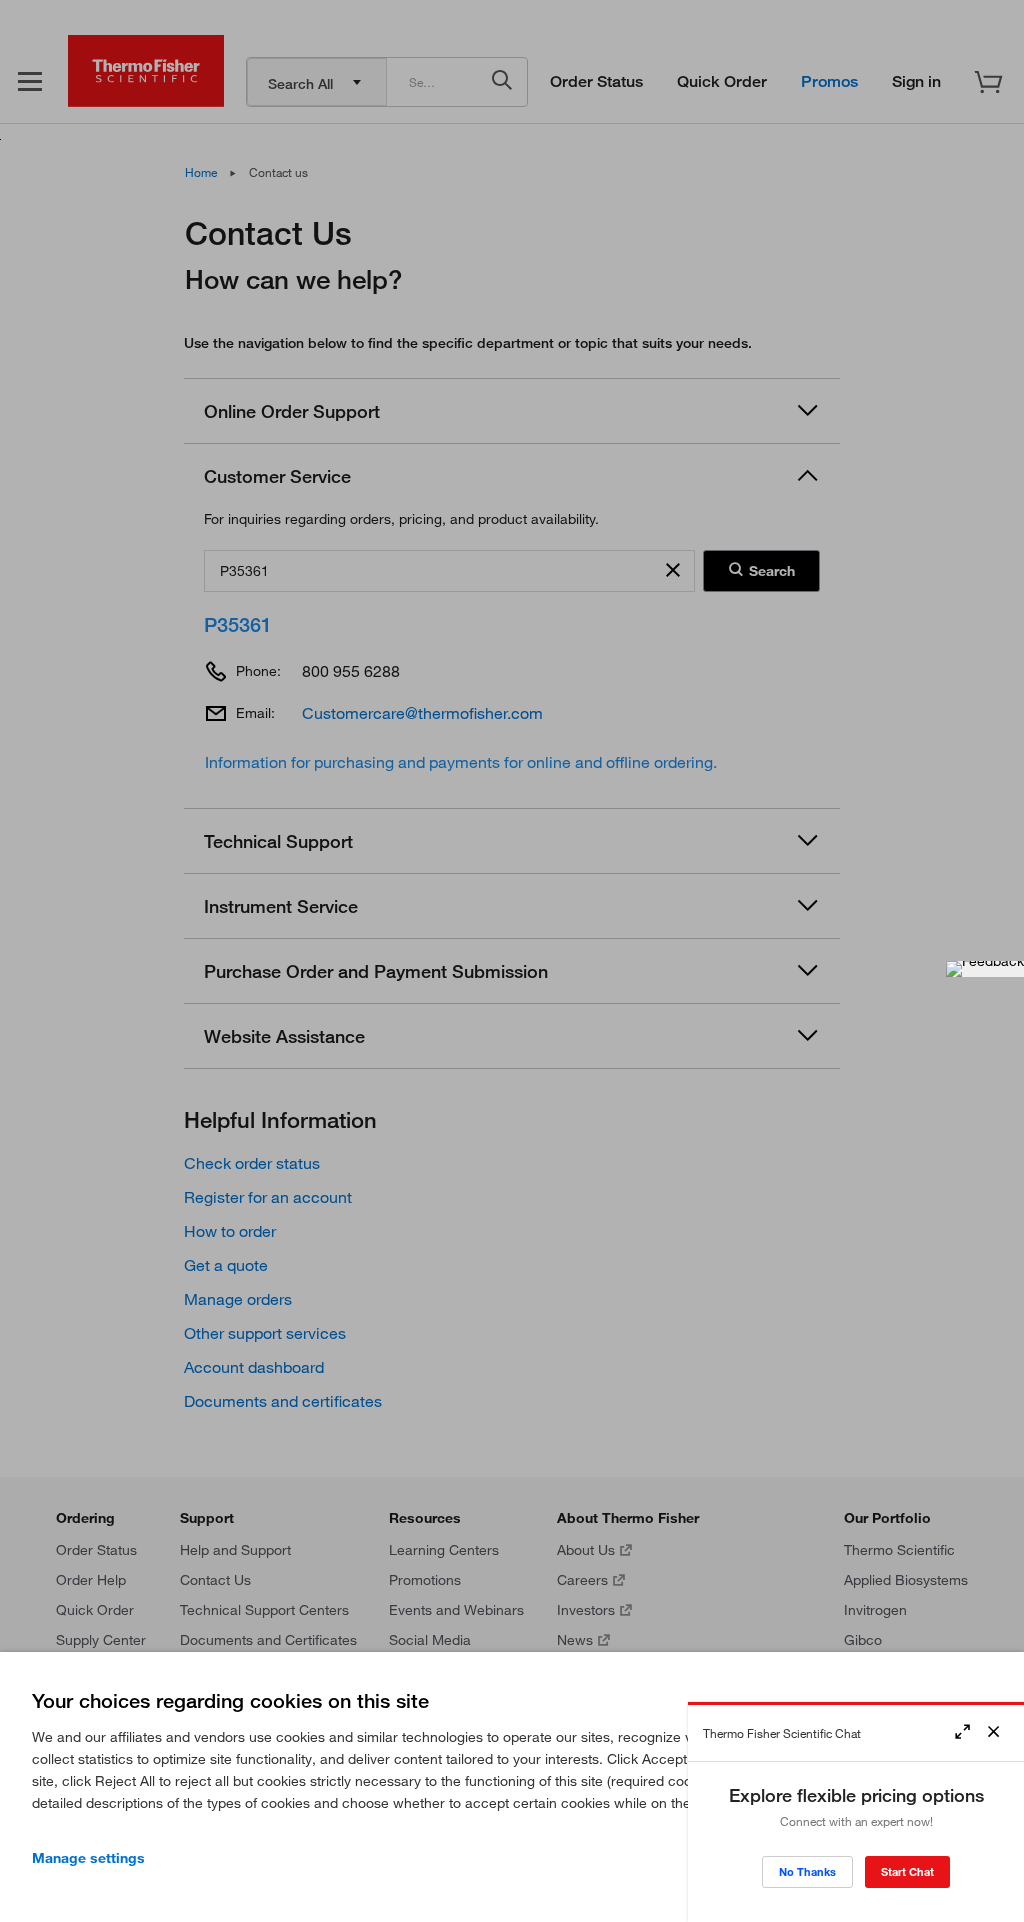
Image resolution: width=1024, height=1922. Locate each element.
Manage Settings (88, 1858)
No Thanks (807, 1871)
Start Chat (907, 1871)
